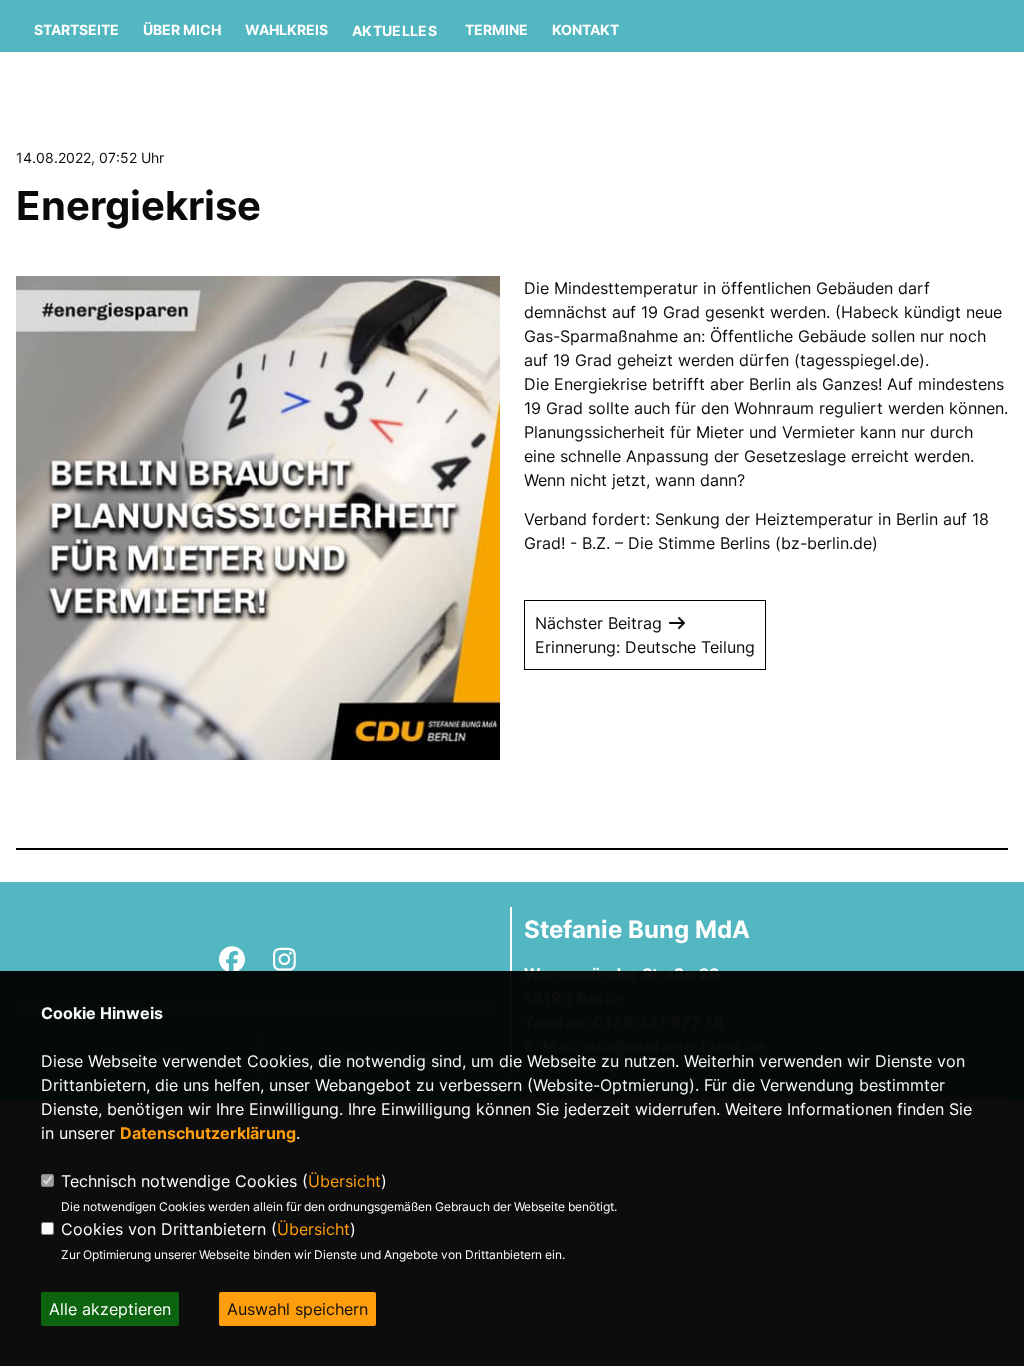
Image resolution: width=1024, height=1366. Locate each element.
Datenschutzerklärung (208, 1133)
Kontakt (585, 29)
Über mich (182, 29)
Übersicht (344, 1181)
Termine (496, 29)
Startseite (76, 29)
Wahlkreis (286, 29)
